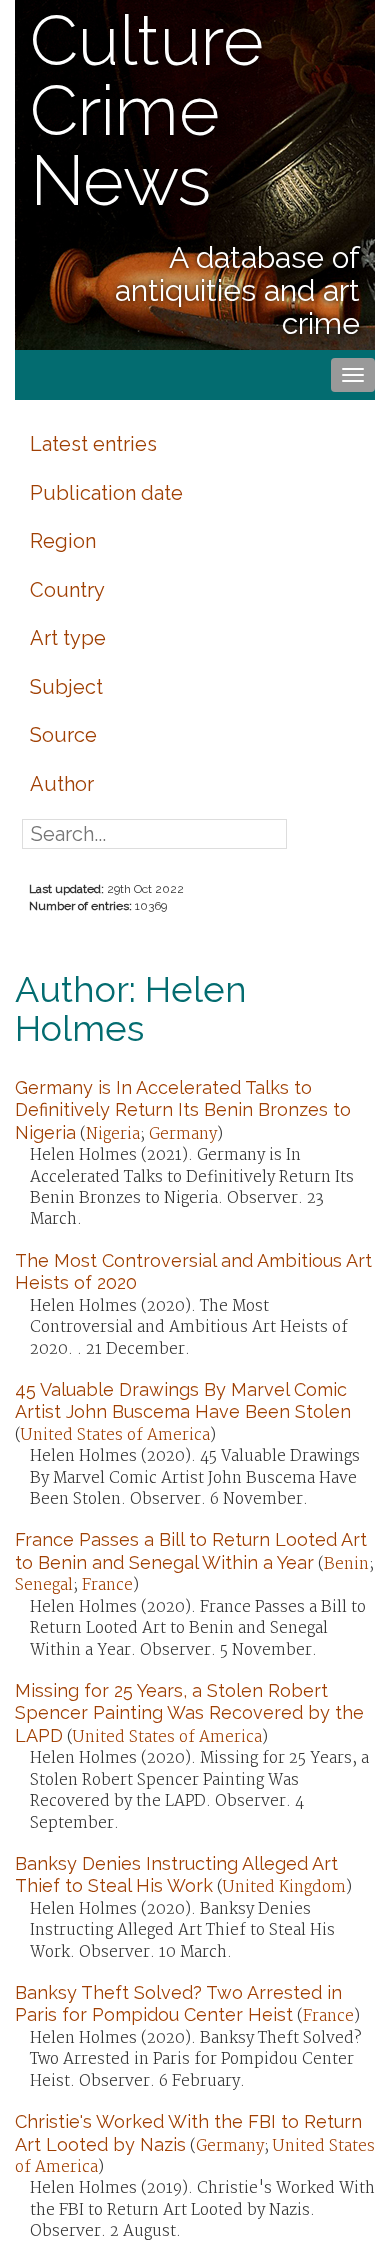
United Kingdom (284, 1887)
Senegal (44, 1585)
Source (63, 735)
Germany (183, 1134)
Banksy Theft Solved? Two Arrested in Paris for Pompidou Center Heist (178, 2003)
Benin (346, 1564)
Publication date (106, 493)
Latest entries (93, 444)
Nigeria (113, 1134)
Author (62, 784)
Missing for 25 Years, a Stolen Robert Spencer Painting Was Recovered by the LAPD (189, 1713)
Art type (68, 638)
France (107, 1585)
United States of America (115, 1435)
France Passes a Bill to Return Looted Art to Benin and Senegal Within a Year (191, 1550)
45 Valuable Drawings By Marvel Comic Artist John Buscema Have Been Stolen (183, 1400)
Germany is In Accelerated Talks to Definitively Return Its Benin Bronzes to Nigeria (183, 1110)
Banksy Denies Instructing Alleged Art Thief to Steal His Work (176, 1874)
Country (67, 590)
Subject (66, 687)
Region (63, 541)
